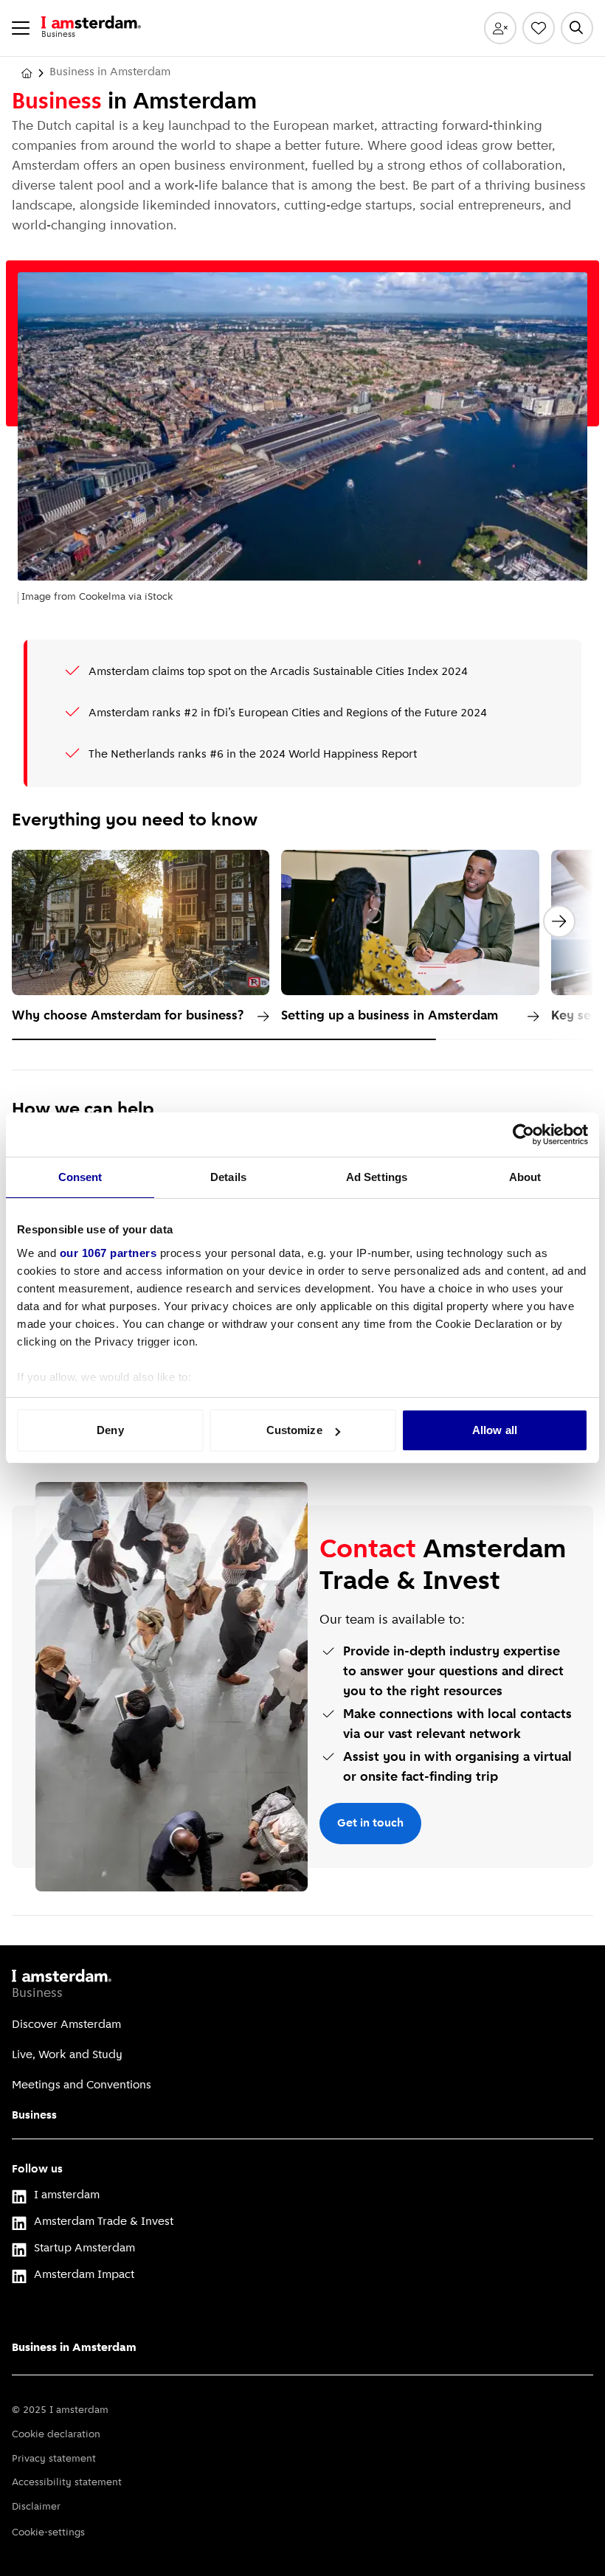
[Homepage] (27, 73)
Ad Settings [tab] (377, 1177)
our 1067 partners (108, 1253)
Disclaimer (36, 2507)
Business (34, 2116)
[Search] (577, 28)
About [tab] (525, 1177)
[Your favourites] (539, 28)
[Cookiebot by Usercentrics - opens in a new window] (523, 1135)
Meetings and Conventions (82, 2085)
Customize (294, 1430)
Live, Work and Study (67, 2055)
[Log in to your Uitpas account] (500, 28)
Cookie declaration (56, 2435)
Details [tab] (228, 1177)
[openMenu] (21, 28)
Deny (110, 1430)
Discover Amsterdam (66, 2025)
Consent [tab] (80, 1177)
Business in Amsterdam (74, 2348)
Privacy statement (54, 2459)
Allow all (495, 1430)
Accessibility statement (67, 2483)
